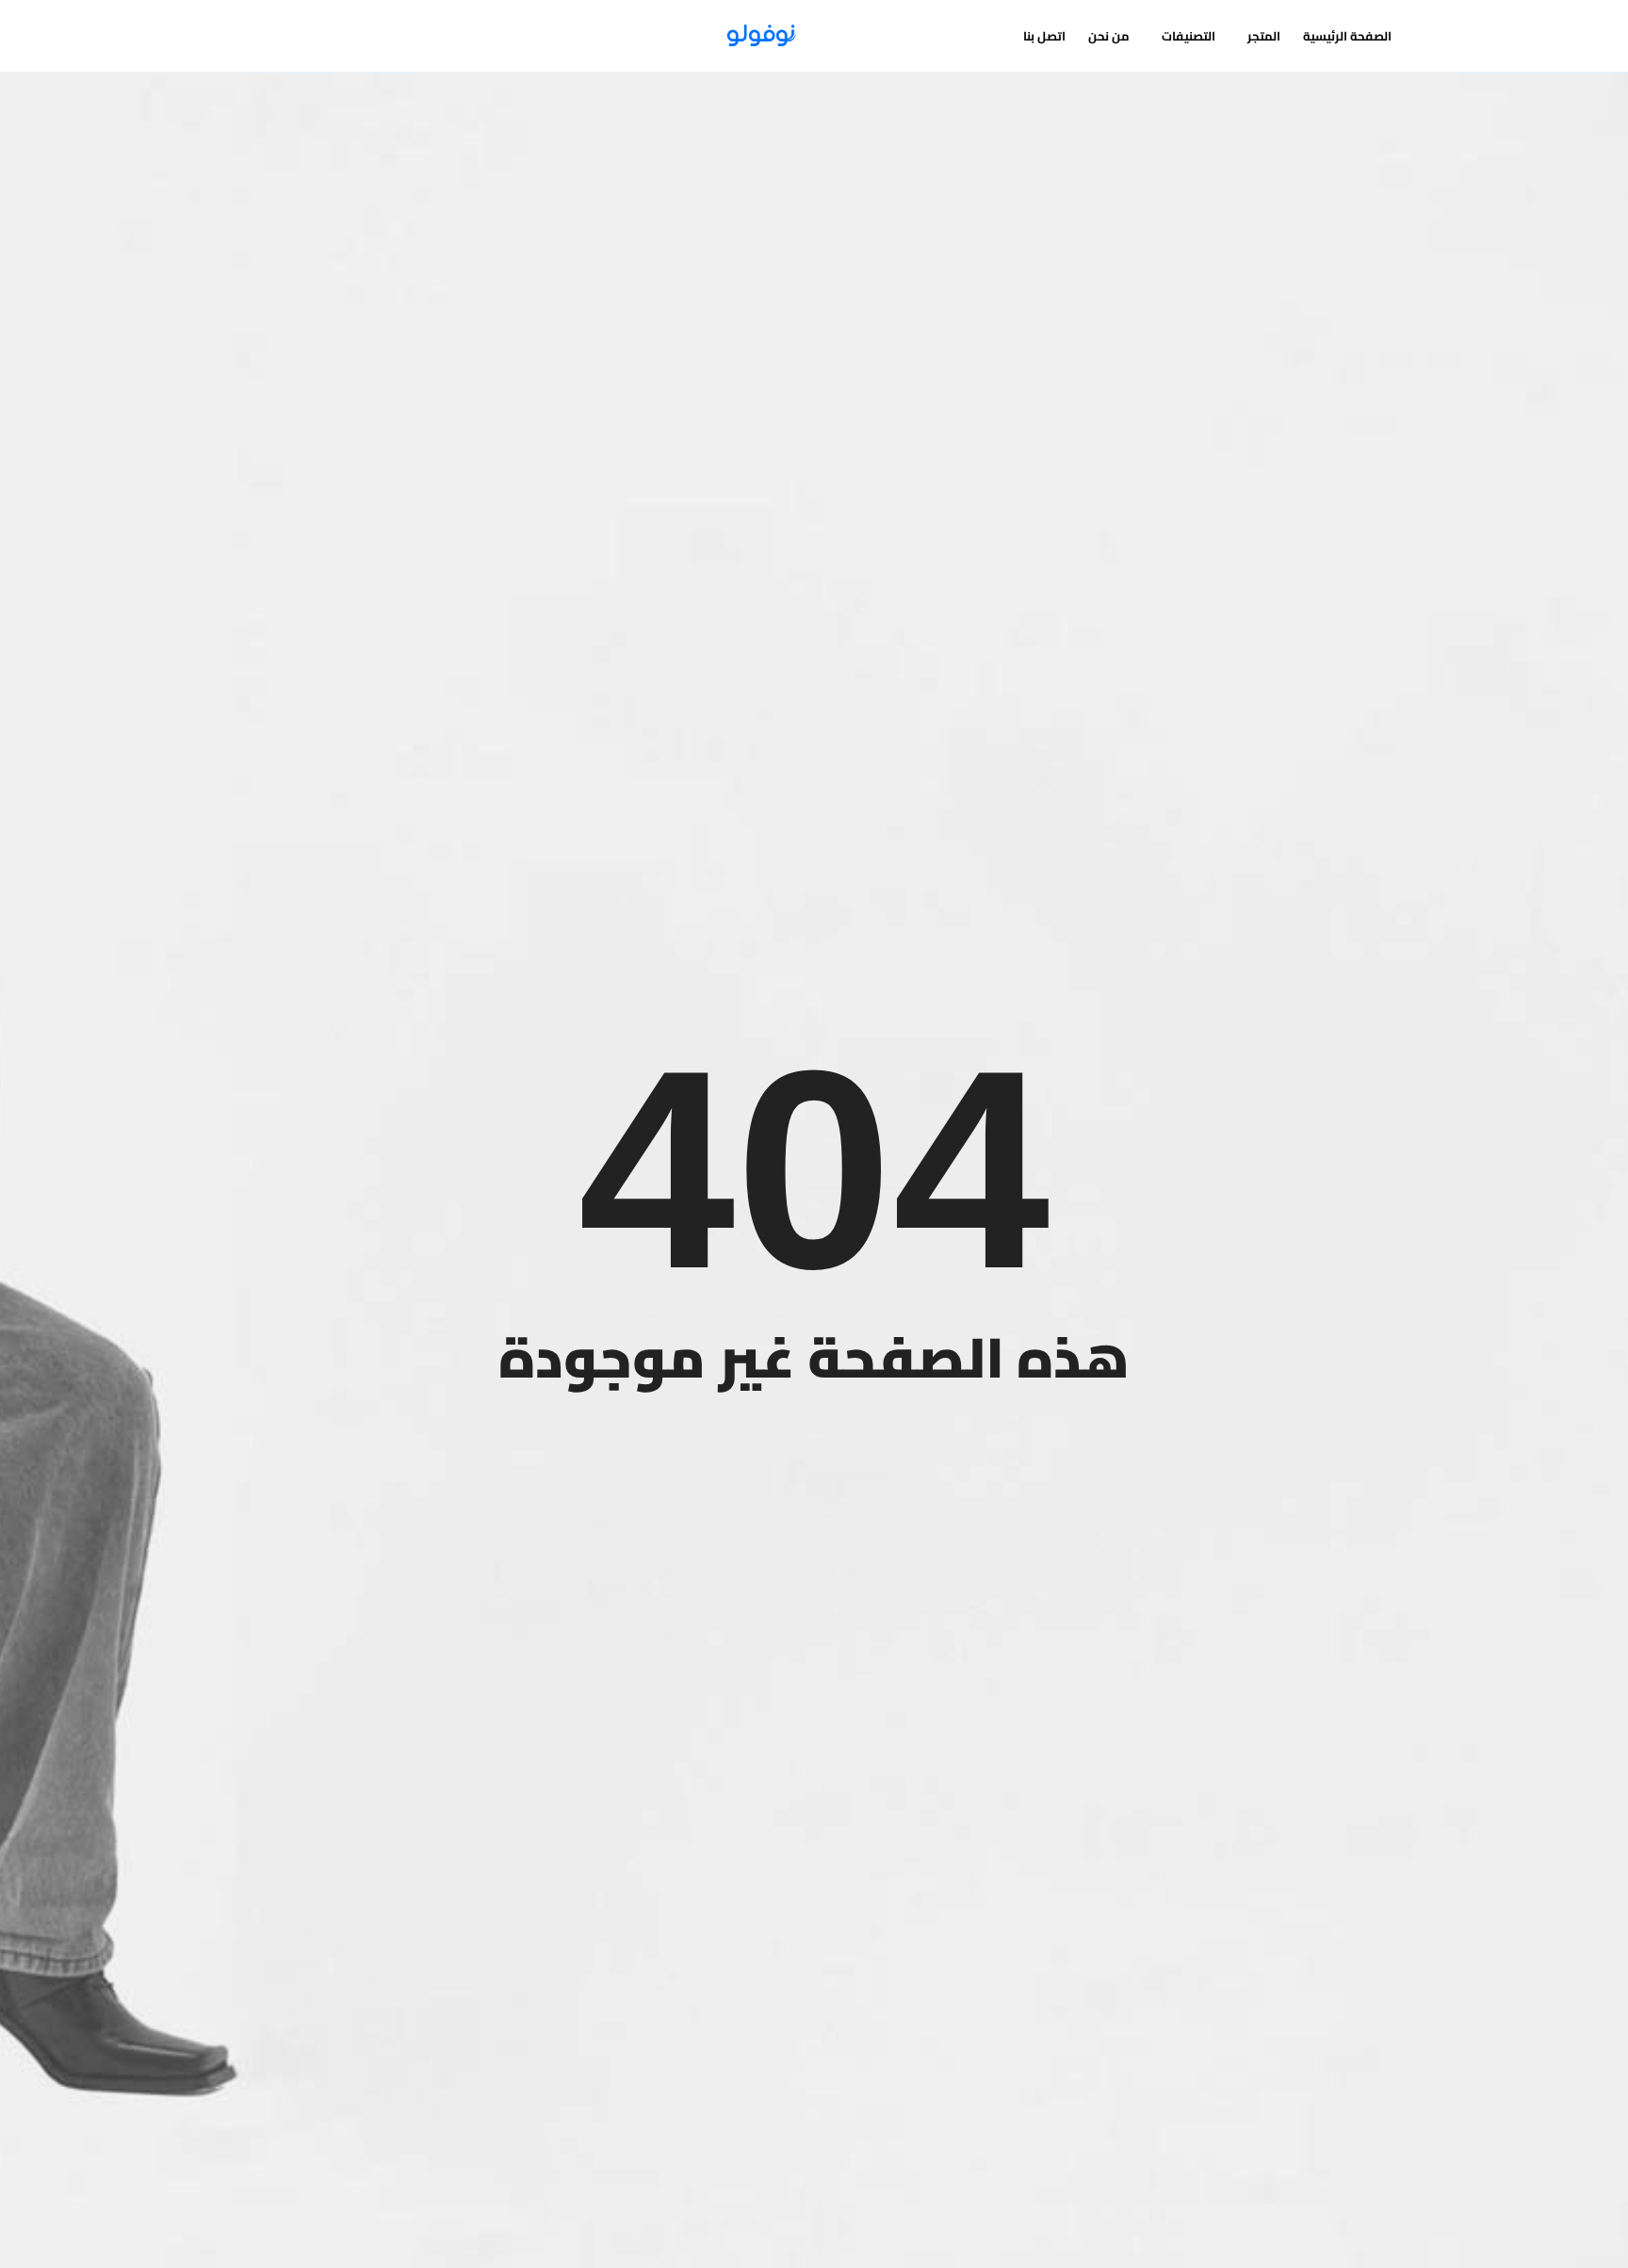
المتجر (1264, 36)
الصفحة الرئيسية (1347, 36)
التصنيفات (1188, 36)
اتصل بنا (1044, 36)
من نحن (1109, 36)
